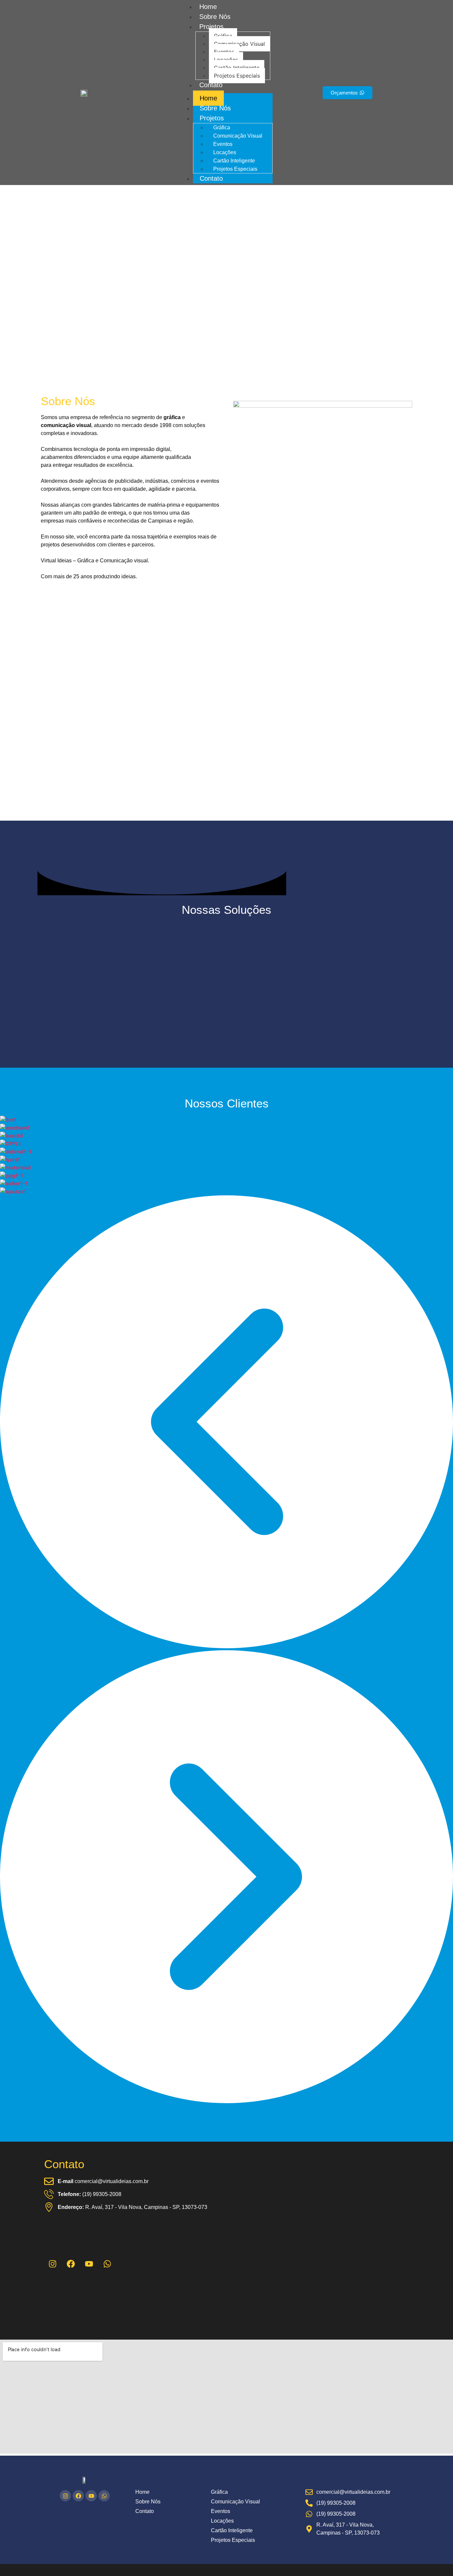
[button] (227, 1423)
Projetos (211, 27)
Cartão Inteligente (237, 68)
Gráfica (223, 36)
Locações (226, 60)
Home (208, 7)
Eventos (224, 52)
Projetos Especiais (237, 76)
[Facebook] (71, 2264)
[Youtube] (89, 2264)
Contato (211, 85)
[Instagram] (65, 2496)
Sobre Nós (215, 17)
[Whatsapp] (107, 2264)
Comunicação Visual (239, 44)
